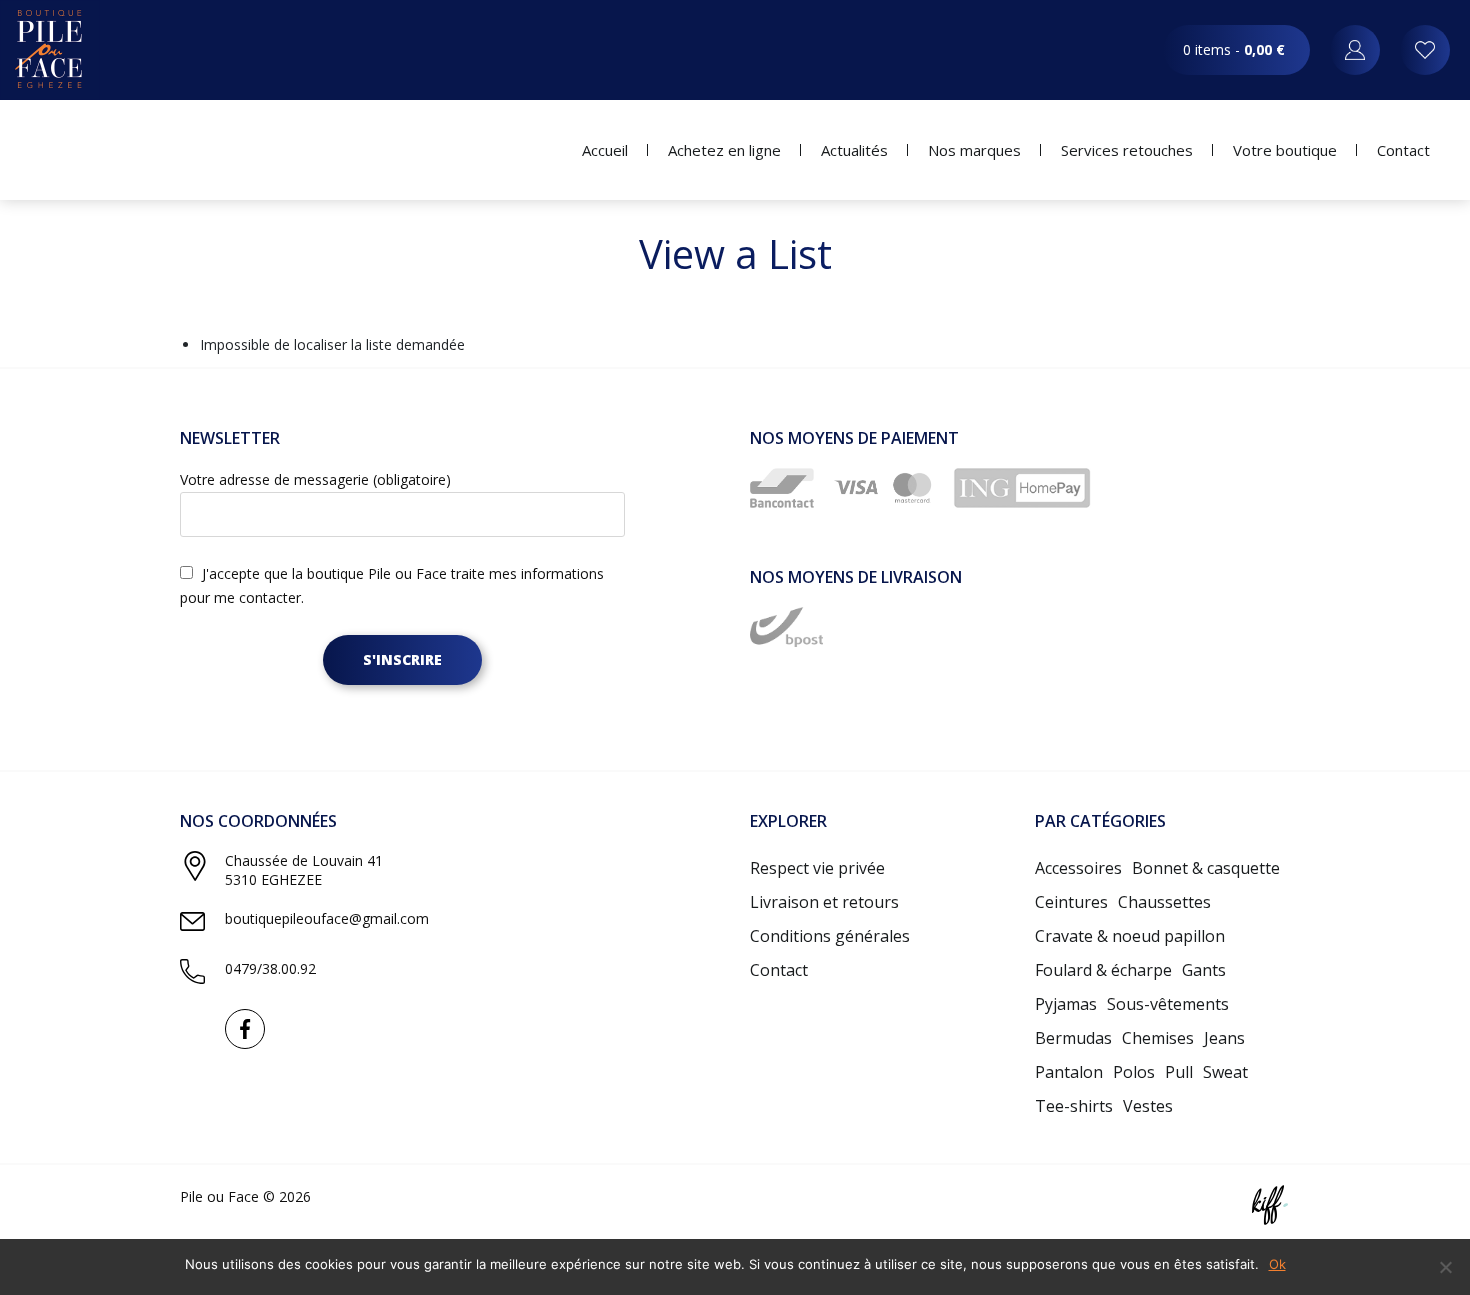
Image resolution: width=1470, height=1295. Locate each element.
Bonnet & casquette (1206, 868)
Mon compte (1425, 50)
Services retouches (1127, 150)
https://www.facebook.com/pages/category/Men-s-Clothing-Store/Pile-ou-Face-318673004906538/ (245, 1029)
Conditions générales (830, 936)
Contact (1403, 150)
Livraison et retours (824, 902)
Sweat (1225, 1072)
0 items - (1234, 49)
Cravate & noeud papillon (1130, 936)
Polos (1134, 1072)
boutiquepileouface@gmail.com (327, 918)
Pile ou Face (50, 50)
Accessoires (1078, 868)
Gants (1204, 970)
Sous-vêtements (1168, 1004)
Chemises (1158, 1038)
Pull (1179, 1072)
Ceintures (1071, 902)
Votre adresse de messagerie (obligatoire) (315, 479)
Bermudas (1073, 1038)
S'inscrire (402, 659)
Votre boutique (1285, 150)
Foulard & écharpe (1103, 970)
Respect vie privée (817, 868)
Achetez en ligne (724, 150)
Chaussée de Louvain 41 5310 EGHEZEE (304, 870)
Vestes (1148, 1106)
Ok (1277, 1264)
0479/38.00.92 (270, 968)
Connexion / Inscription (1355, 50)
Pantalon (1069, 1072)
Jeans (1224, 1038)
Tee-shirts (1074, 1106)
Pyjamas (1066, 1004)
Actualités (854, 150)
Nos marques (974, 150)
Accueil (605, 150)
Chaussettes (1164, 902)
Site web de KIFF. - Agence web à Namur (1270, 1205)
